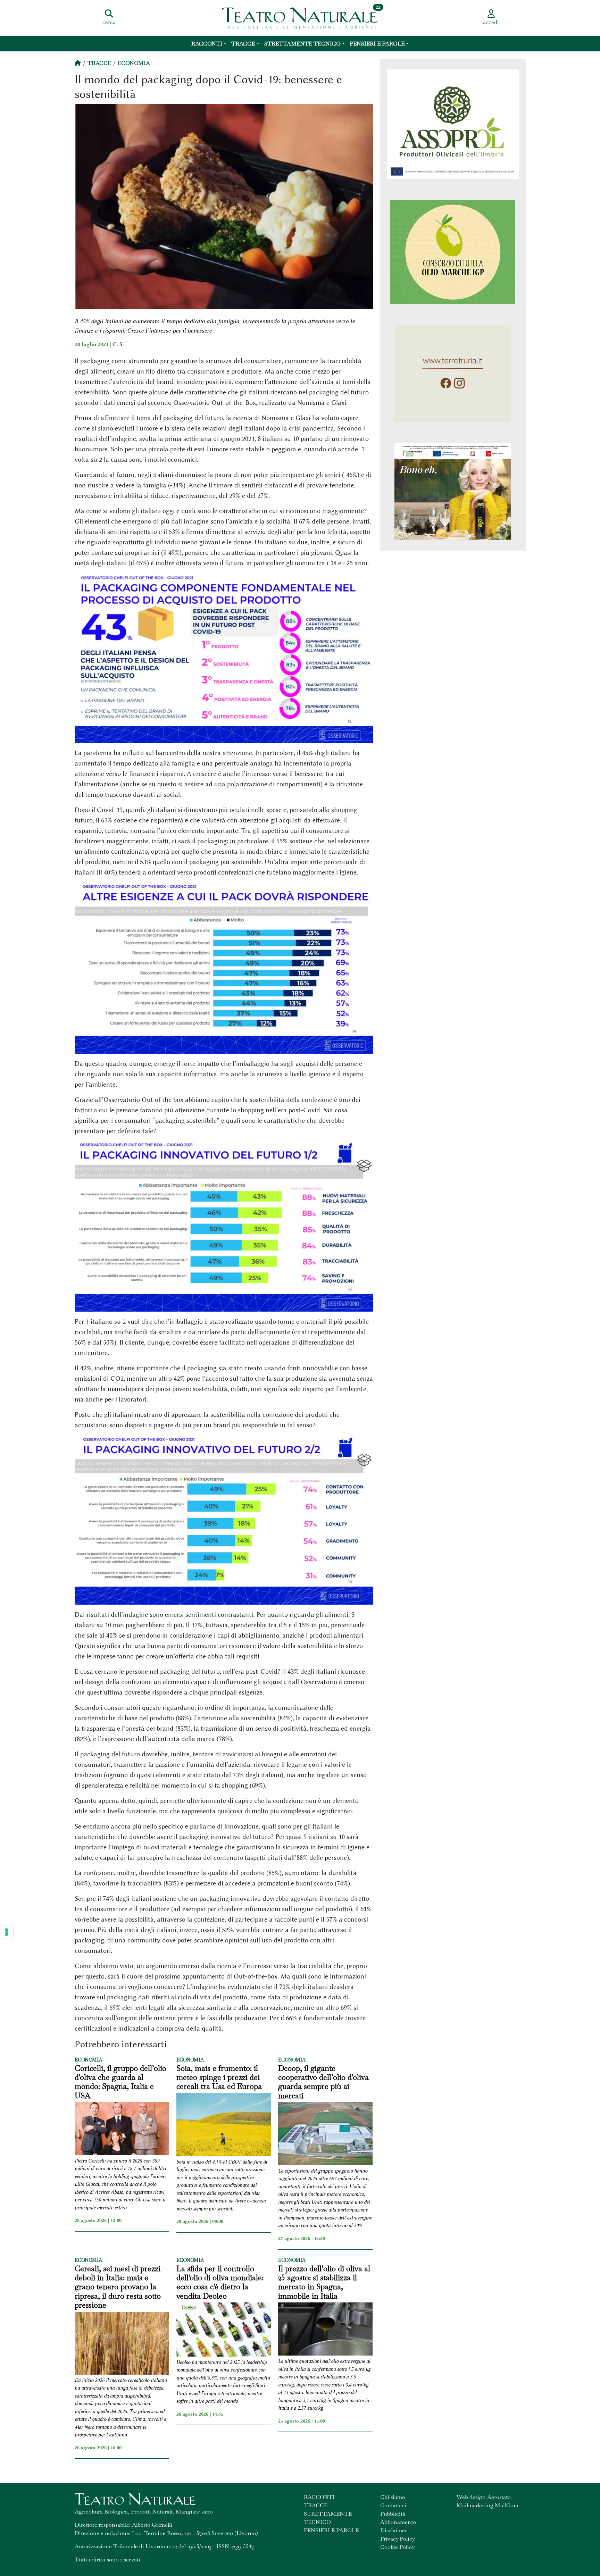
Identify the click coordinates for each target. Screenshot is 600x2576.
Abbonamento (398, 2522)
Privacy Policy (398, 2539)
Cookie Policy (397, 2547)
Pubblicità (393, 2514)
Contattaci (393, 2505)
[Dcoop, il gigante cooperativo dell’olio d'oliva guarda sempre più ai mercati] (325, 2135)
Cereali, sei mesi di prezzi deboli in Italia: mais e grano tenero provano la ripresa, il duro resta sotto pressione (118, 2287)
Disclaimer (394, 2530)
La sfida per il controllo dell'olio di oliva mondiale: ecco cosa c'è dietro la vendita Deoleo (220, 2282)
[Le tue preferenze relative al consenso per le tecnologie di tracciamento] (7, 1932)
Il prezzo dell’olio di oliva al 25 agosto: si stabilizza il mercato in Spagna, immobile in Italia (324, 2282)
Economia (134, 63)
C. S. (118, 344)
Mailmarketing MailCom (487, 2505)
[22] (300, 17)
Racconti (207, 44)
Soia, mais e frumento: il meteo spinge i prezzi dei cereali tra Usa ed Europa (219, 2077)
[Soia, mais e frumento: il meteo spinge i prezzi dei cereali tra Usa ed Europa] (224, 2126)
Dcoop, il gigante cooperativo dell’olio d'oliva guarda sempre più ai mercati (323, 2082)
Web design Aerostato (484, 2497)
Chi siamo (393, 2497)
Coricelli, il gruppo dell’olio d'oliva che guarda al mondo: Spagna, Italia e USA (120, 2082)
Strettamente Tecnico (302, 44)
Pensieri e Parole (377, 44)
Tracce (243, 44)
